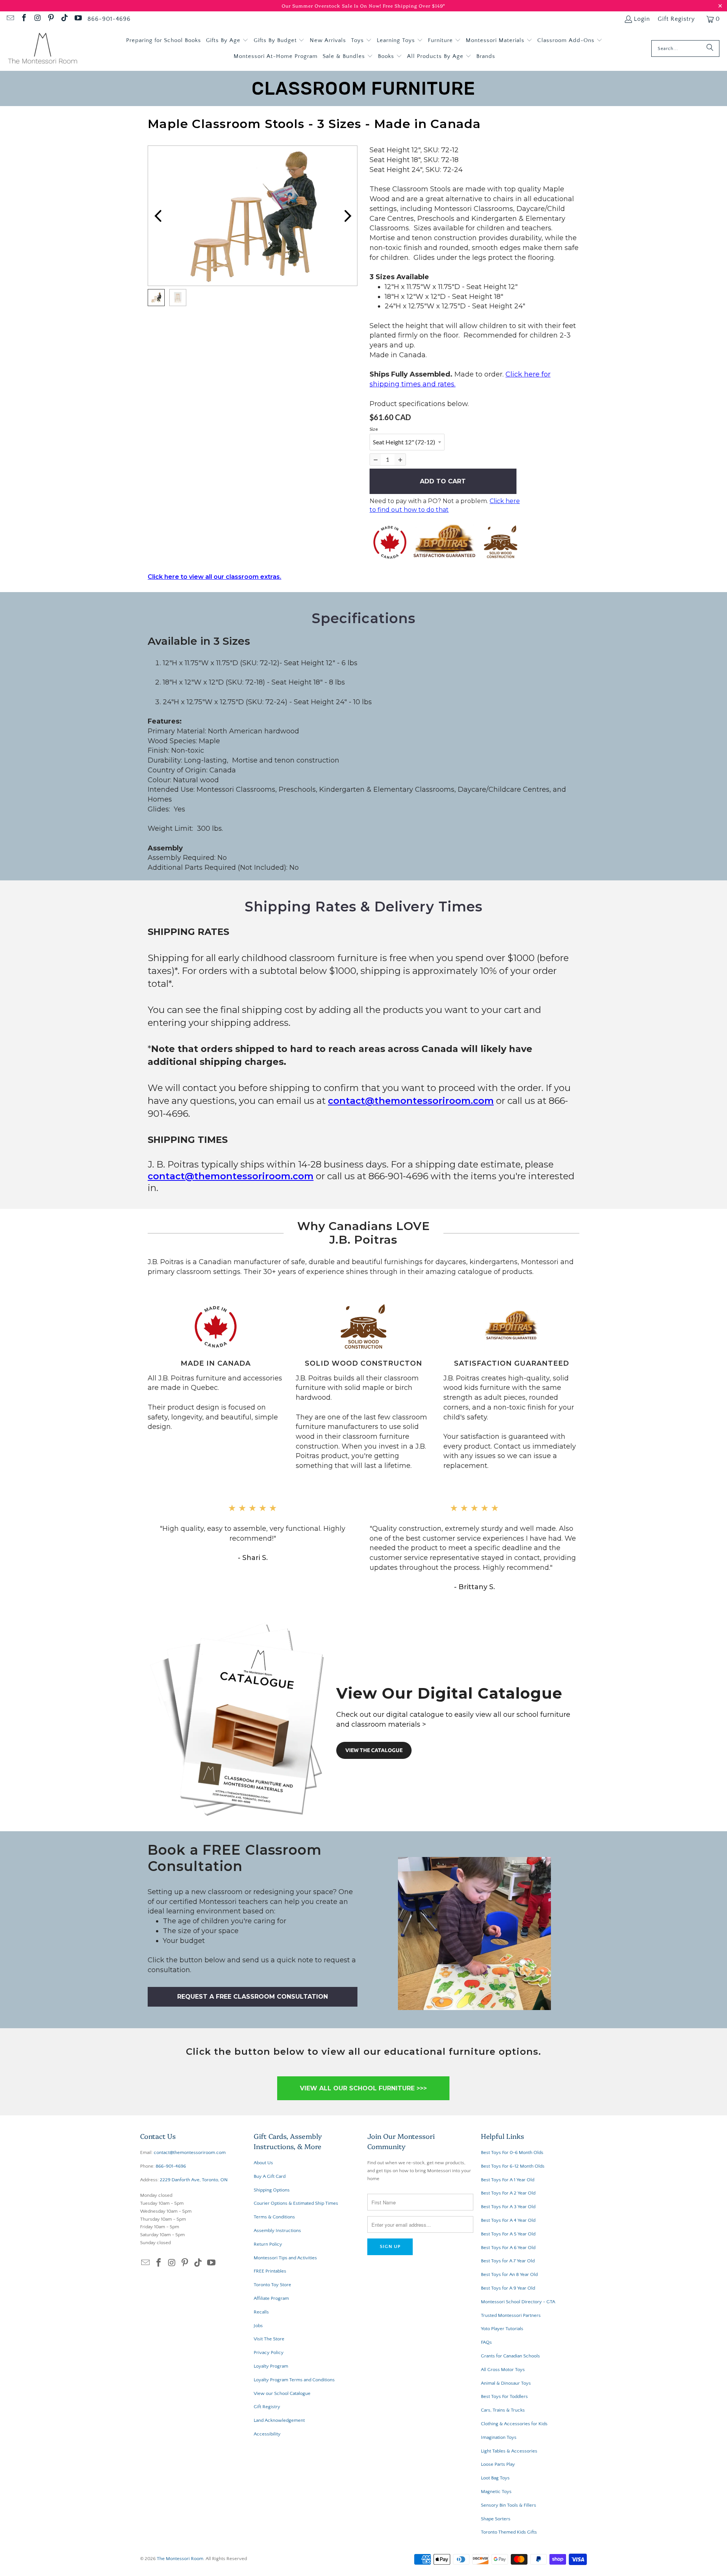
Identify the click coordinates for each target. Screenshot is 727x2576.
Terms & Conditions (274, 2217)
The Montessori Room (180, 2559)
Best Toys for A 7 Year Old (508, 2261)
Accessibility (267, 2434)
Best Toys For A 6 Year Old (508, 2248)
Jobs (258, 2326)
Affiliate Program (271, 2298)
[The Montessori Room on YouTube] (78, 19)
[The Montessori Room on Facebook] (23, 19)
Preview (158, 216)
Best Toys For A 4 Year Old (508, 2220)
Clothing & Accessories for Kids (514, 2424)
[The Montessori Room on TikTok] (64, 19)
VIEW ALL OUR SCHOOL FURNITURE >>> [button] (363, 2088)
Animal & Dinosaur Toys (506, 2383)
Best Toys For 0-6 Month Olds (512, 2152)
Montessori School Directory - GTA (518, 2302)
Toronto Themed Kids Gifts (509, 2532)
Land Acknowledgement (279, 2420)
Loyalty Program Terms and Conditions (294, 2380)
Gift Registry (676, 19)
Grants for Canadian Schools (510, 2356)
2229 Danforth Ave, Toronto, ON (194, 2180)
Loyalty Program (271, 2366)
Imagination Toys (499, 2437)
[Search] (710, 48)
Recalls (261, 2312)
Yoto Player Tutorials (502, 2329)
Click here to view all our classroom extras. (215, 577)
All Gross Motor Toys (503, 2370)
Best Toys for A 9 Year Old (508, 2288)
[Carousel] (253, 216)
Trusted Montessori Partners (511, 2315)
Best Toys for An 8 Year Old (509, 2274)
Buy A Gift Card (270, 2176)
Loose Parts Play (498, 2464)
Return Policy (268, 2244)
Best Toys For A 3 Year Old (508, 2207)
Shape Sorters (496, 2519)
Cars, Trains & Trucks (503, 2410)
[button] (227, 41)
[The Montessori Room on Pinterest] (51, 19)
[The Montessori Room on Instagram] (37, 19)
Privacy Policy (269, 2352)
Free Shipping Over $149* (414, 5)
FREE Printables (270, 2271)
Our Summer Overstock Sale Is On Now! (332, 5)
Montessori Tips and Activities (285, 2258)
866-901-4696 (109, 19)
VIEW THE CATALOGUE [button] (374, 1750)
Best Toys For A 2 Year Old (508, 2193)
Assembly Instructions (277, 2231)
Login (642, 19)
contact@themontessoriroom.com (411, 1101)
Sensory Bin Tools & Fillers (509, 2505)
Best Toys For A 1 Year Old (508, 2180)
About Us (263, 2163)
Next (348, 216)
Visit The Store (269, 2339)
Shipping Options (272, 2190)
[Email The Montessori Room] (10, 19)
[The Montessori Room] (43, 49)
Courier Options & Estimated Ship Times (296, 2203)
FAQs (486, 2342)
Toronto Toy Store (272, 2285)
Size (374, 429)
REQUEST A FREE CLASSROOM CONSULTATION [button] (253, 1997)
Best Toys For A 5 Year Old (508, 2234)
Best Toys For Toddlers (504, 2396)
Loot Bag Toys (495, 2478)
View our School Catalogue (282, 2393)
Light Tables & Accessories (509, 2451)
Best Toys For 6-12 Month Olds (513, 2166)
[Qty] (375, 460)
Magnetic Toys (496, 2492)
